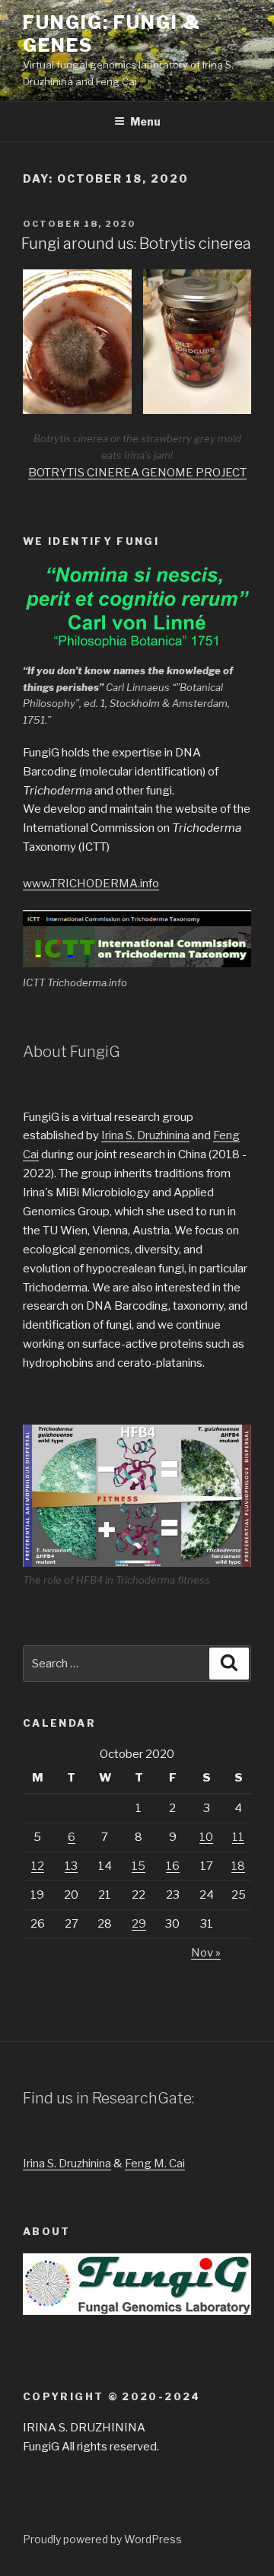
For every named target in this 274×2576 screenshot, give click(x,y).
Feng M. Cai (155, 2164)
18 (238, 1866)
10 (206, 1837)
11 (238, 1837)
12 (38, 1866)
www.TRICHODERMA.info (91, 884)
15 (139, 1866)
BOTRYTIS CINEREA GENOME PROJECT (137, 473)
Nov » (206, 1953)
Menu (145, 121)
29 (139, 1924)
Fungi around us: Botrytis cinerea (136, 244)
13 (71, 1866)
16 (173, 1866)
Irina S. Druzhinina (145, 1135)
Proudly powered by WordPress (102, 2539)
